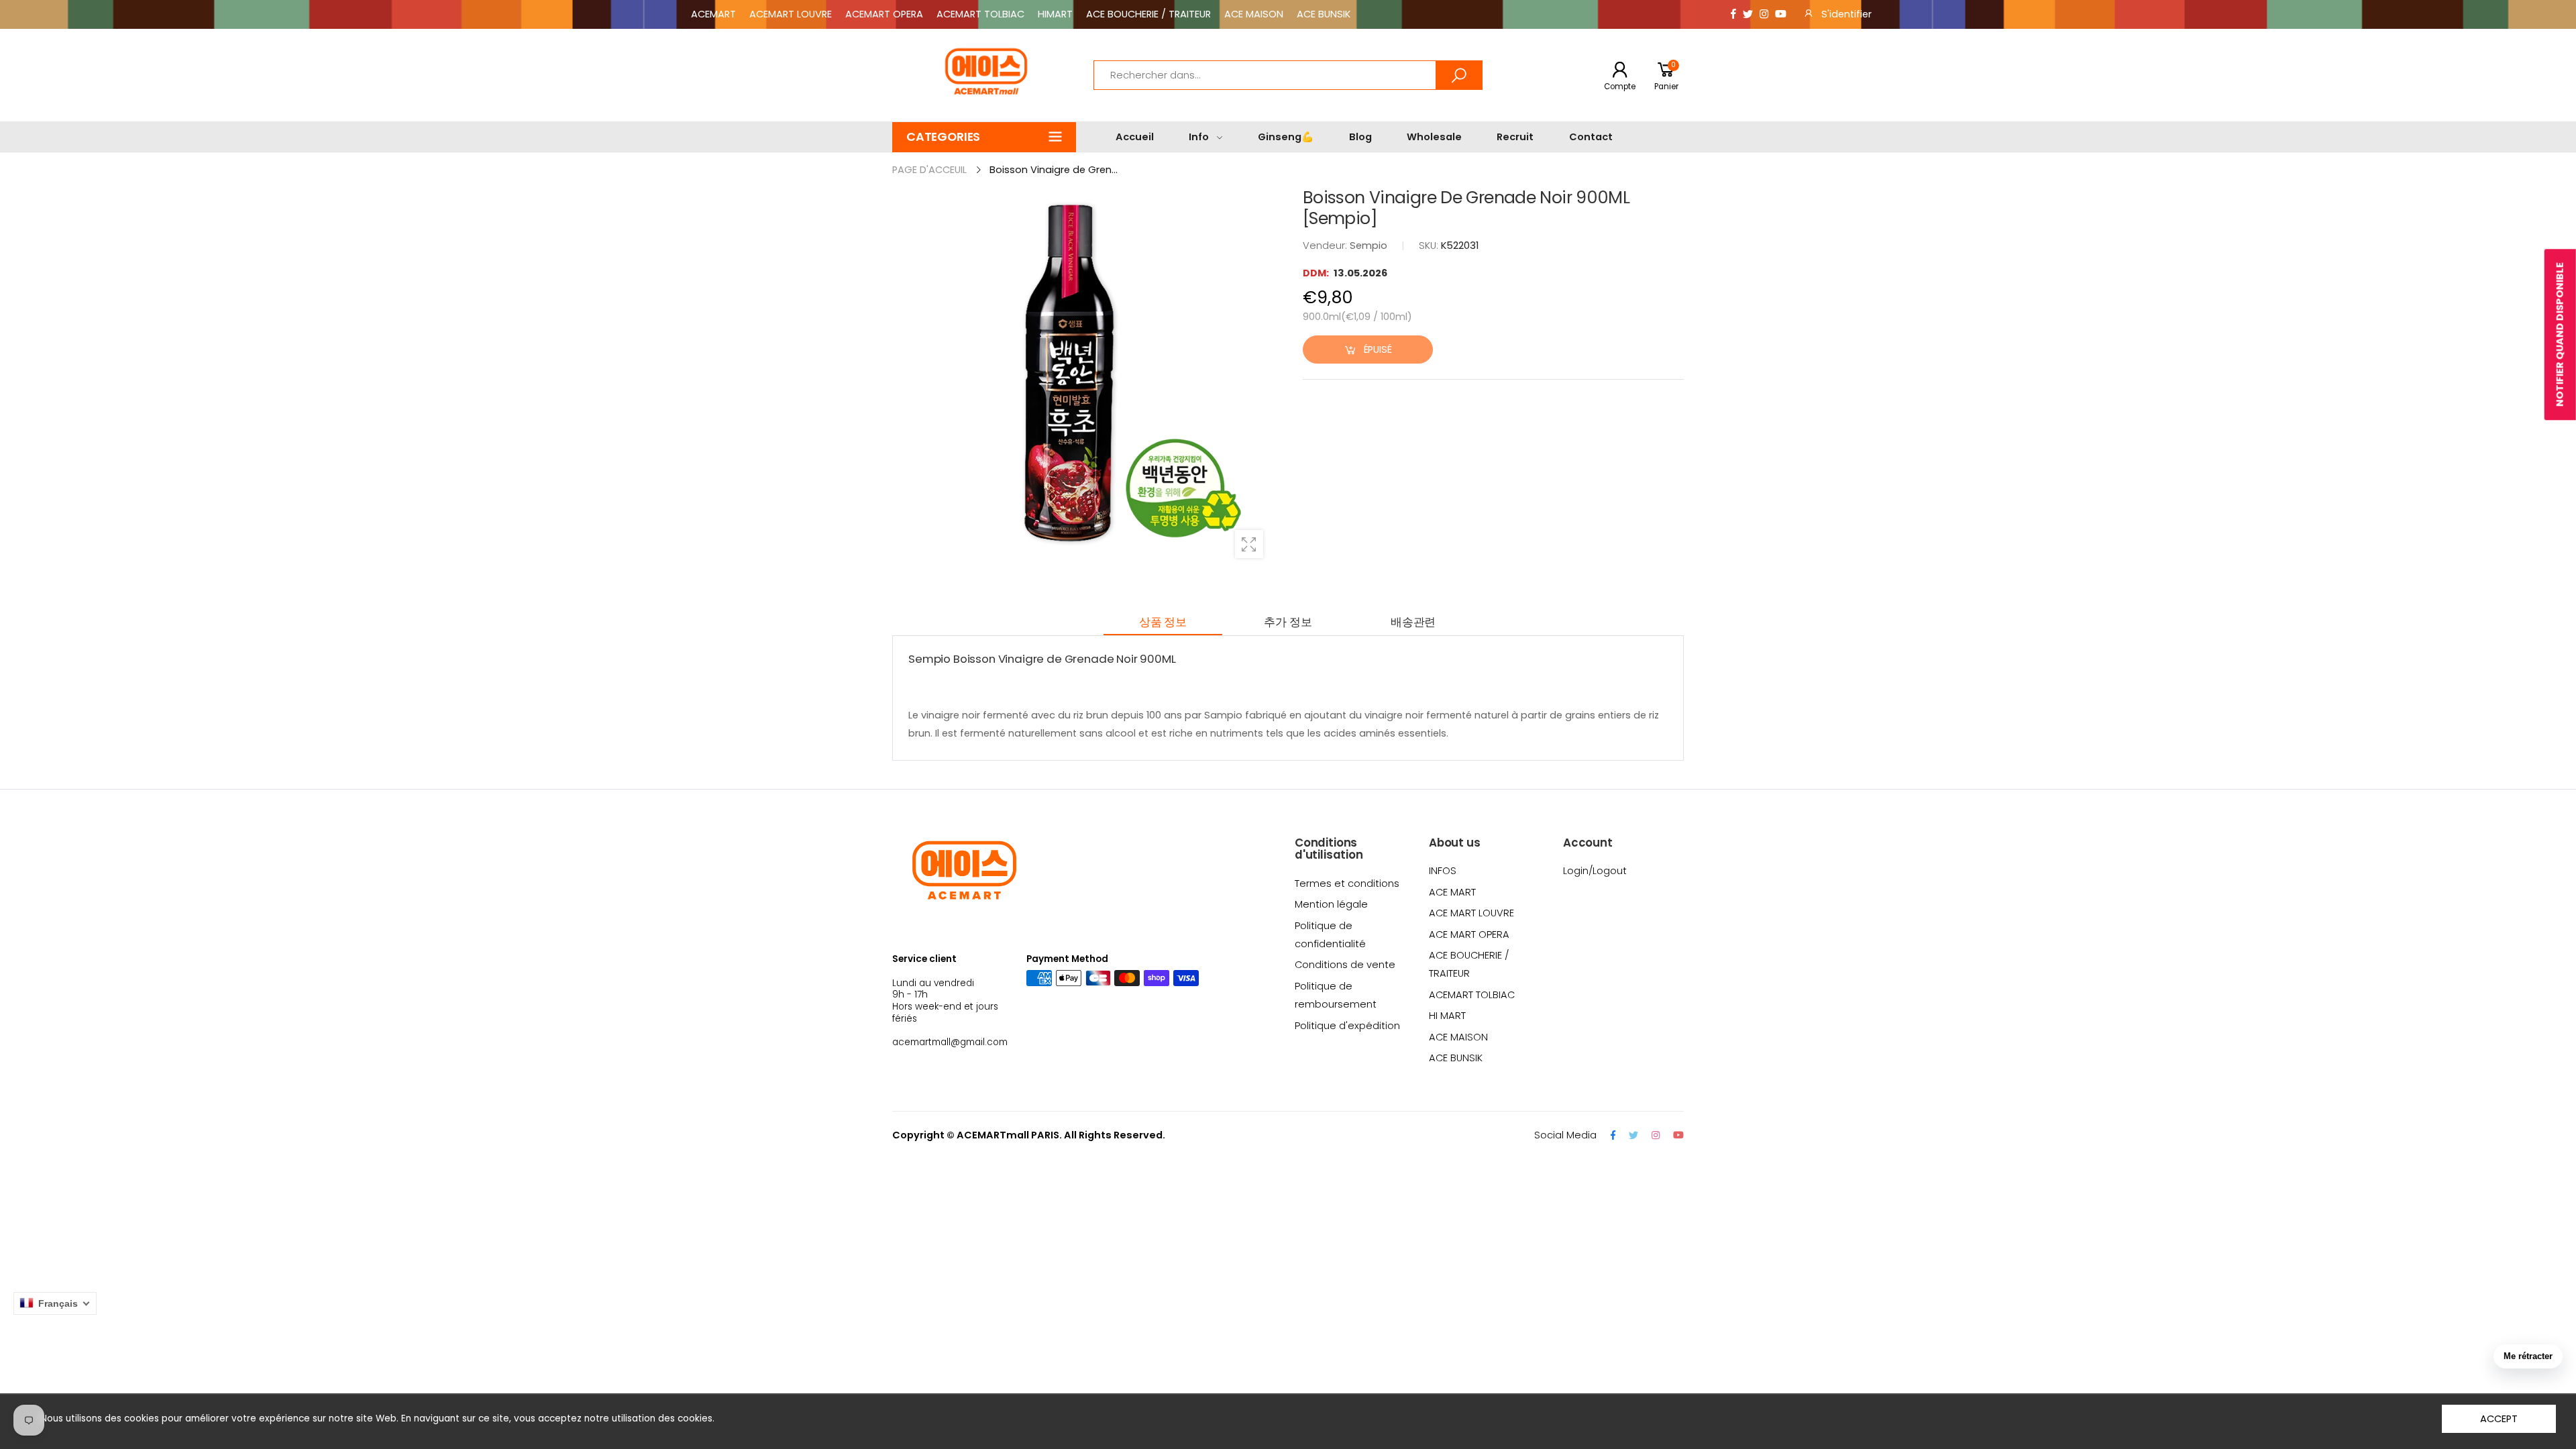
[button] (984, 137)
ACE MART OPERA (1469, 934)
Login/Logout (1595, 871)
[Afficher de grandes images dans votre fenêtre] (1249, 544)
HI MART (1447, 1016)
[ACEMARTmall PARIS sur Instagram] (1764, 14)
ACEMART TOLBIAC (980, 14)
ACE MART (1452, 892)
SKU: (1430, 246)
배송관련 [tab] (1413, 622)
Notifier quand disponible (2560, 334)
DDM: (1317, 273)
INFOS (1443, 871)
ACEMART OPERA (884, 14)
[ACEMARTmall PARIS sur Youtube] (1781, 14)
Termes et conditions (1347, 883)
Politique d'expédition (1347, 1026)
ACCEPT (2499, 1419)
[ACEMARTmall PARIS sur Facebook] (1733, 14)
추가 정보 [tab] (1288, 622)
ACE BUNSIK (1324, 14)
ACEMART (713, 14)
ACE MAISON (1254, 14)
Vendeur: (1326, 246)
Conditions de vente (1345, 965)
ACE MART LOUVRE (1471, 913)
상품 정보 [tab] (1163, 622)
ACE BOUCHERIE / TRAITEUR (1148, 14)
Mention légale (1331, 904)
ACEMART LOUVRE (791, 14)
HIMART (1055, 14)
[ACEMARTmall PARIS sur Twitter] (1748, 14)
